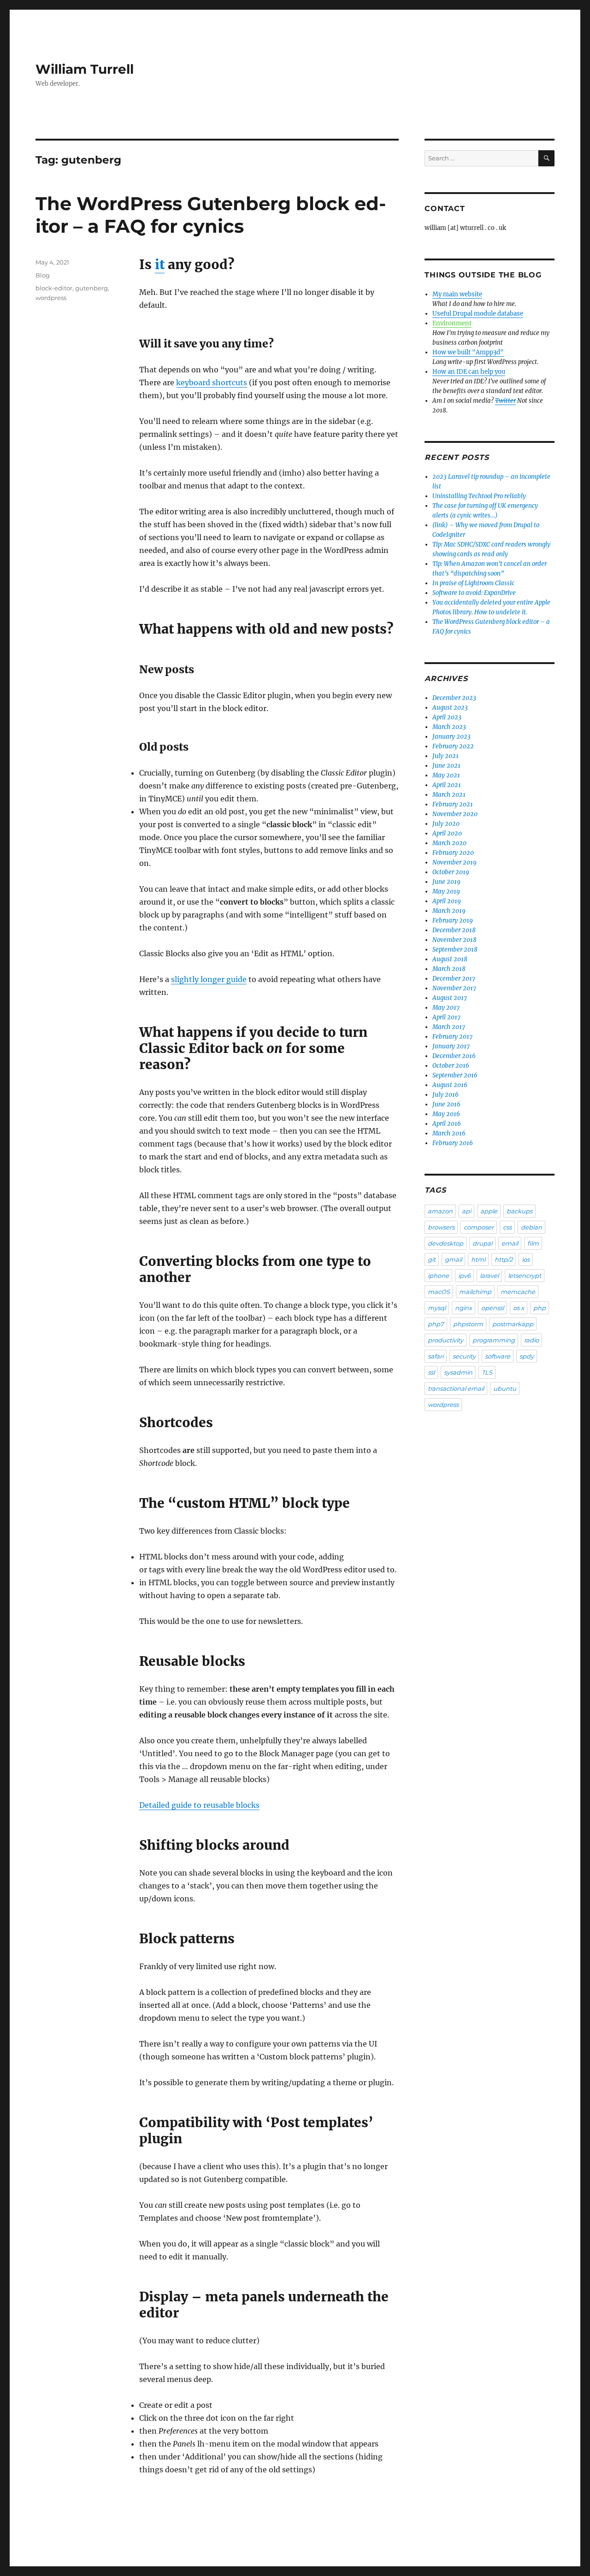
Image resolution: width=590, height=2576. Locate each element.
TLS (487, 1372)
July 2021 (445, 756)
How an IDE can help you (469, 372)
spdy (527, 1356)
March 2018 (449, 969)
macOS (439, 1292)
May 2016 (446, 1114)
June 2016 (446, 1104)
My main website (457, 294)
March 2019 (449, 911)
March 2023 (449, 727)
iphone (438, 1276)
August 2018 (450, 959)
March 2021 (449, 795)
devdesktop (445, 1243)
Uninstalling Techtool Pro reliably (479, 496)
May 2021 (446, 775)
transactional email (456, 1388)
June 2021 (446, 766)
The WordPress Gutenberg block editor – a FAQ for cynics (211, 215)
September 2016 (455, 1075)
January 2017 (451, 1046)
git (432, 1259)
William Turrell (85, 69)
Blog (43, 275)
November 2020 (455, 814)
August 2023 (450, 708)
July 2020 (446, 824)
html (478, 1259)
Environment (452, 323)
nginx (463, 1308)
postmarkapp (513, 1324)
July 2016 (445, 1095)
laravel (489, 1276)
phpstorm (468, 1324)
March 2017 (449, 1027)
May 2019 (446, 891)
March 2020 (449, 843)
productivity (445, 1340)
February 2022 (453, 746)
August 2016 (450, 1085)
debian (531, 1227)
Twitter (505, 401)
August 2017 (450, 998)
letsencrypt (525, 1276)
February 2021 (453, 804)
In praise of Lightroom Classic (473, 583)
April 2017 (446, 1017)
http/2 (504, 1259)
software (498, 1356)
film (533, 1243)
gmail (453, 1259)
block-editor (54, 288)
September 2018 (455, 950)
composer (479, 1227)
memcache (518, 1292)
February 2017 (452, 1037)
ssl (431, 1372)
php (540, 1308)
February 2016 (453, 1143)
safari (436, 1356)
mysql (437, 1308)
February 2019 (453, 920)
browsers (441, 1227)
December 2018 (454, 930)
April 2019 (447, 901)
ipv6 (464, 1276)
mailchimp (475, 1292)
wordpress (51, 298)
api (466, 1211)
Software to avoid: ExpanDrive (474, 593)
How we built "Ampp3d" (468, 352)
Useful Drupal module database (478, 314)
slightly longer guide (209, 979)
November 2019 (454, 862)
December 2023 (454, 698)
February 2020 (453, 853)
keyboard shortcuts (212, 382)
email (510, 1243)
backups (519, 1211)
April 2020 (447, 833)
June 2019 (446, 882)
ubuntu (505, 1388)
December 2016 (454, 1056)
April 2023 (447, 717)
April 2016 (447, 1124)
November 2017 (454, 988)
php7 (436, 1324)
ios (526, 1259)
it (160, 265)
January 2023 (451, 737)
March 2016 (449, 1133)
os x (519, 1308)
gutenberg (91, 288)
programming (494, 1340)
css (507, 1227)
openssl (493, 1308)
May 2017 (446, 1008)
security (464, 1356)
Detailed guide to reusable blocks (199, 1805)
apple (489, 1211)
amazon (440, 1211)
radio (531, 1340)
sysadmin (458, 1372)
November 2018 (454, 940)
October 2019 (451, 872)
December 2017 (454, 979)
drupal (482, 1243)
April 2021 (447, 785)
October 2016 (451, 1066)
